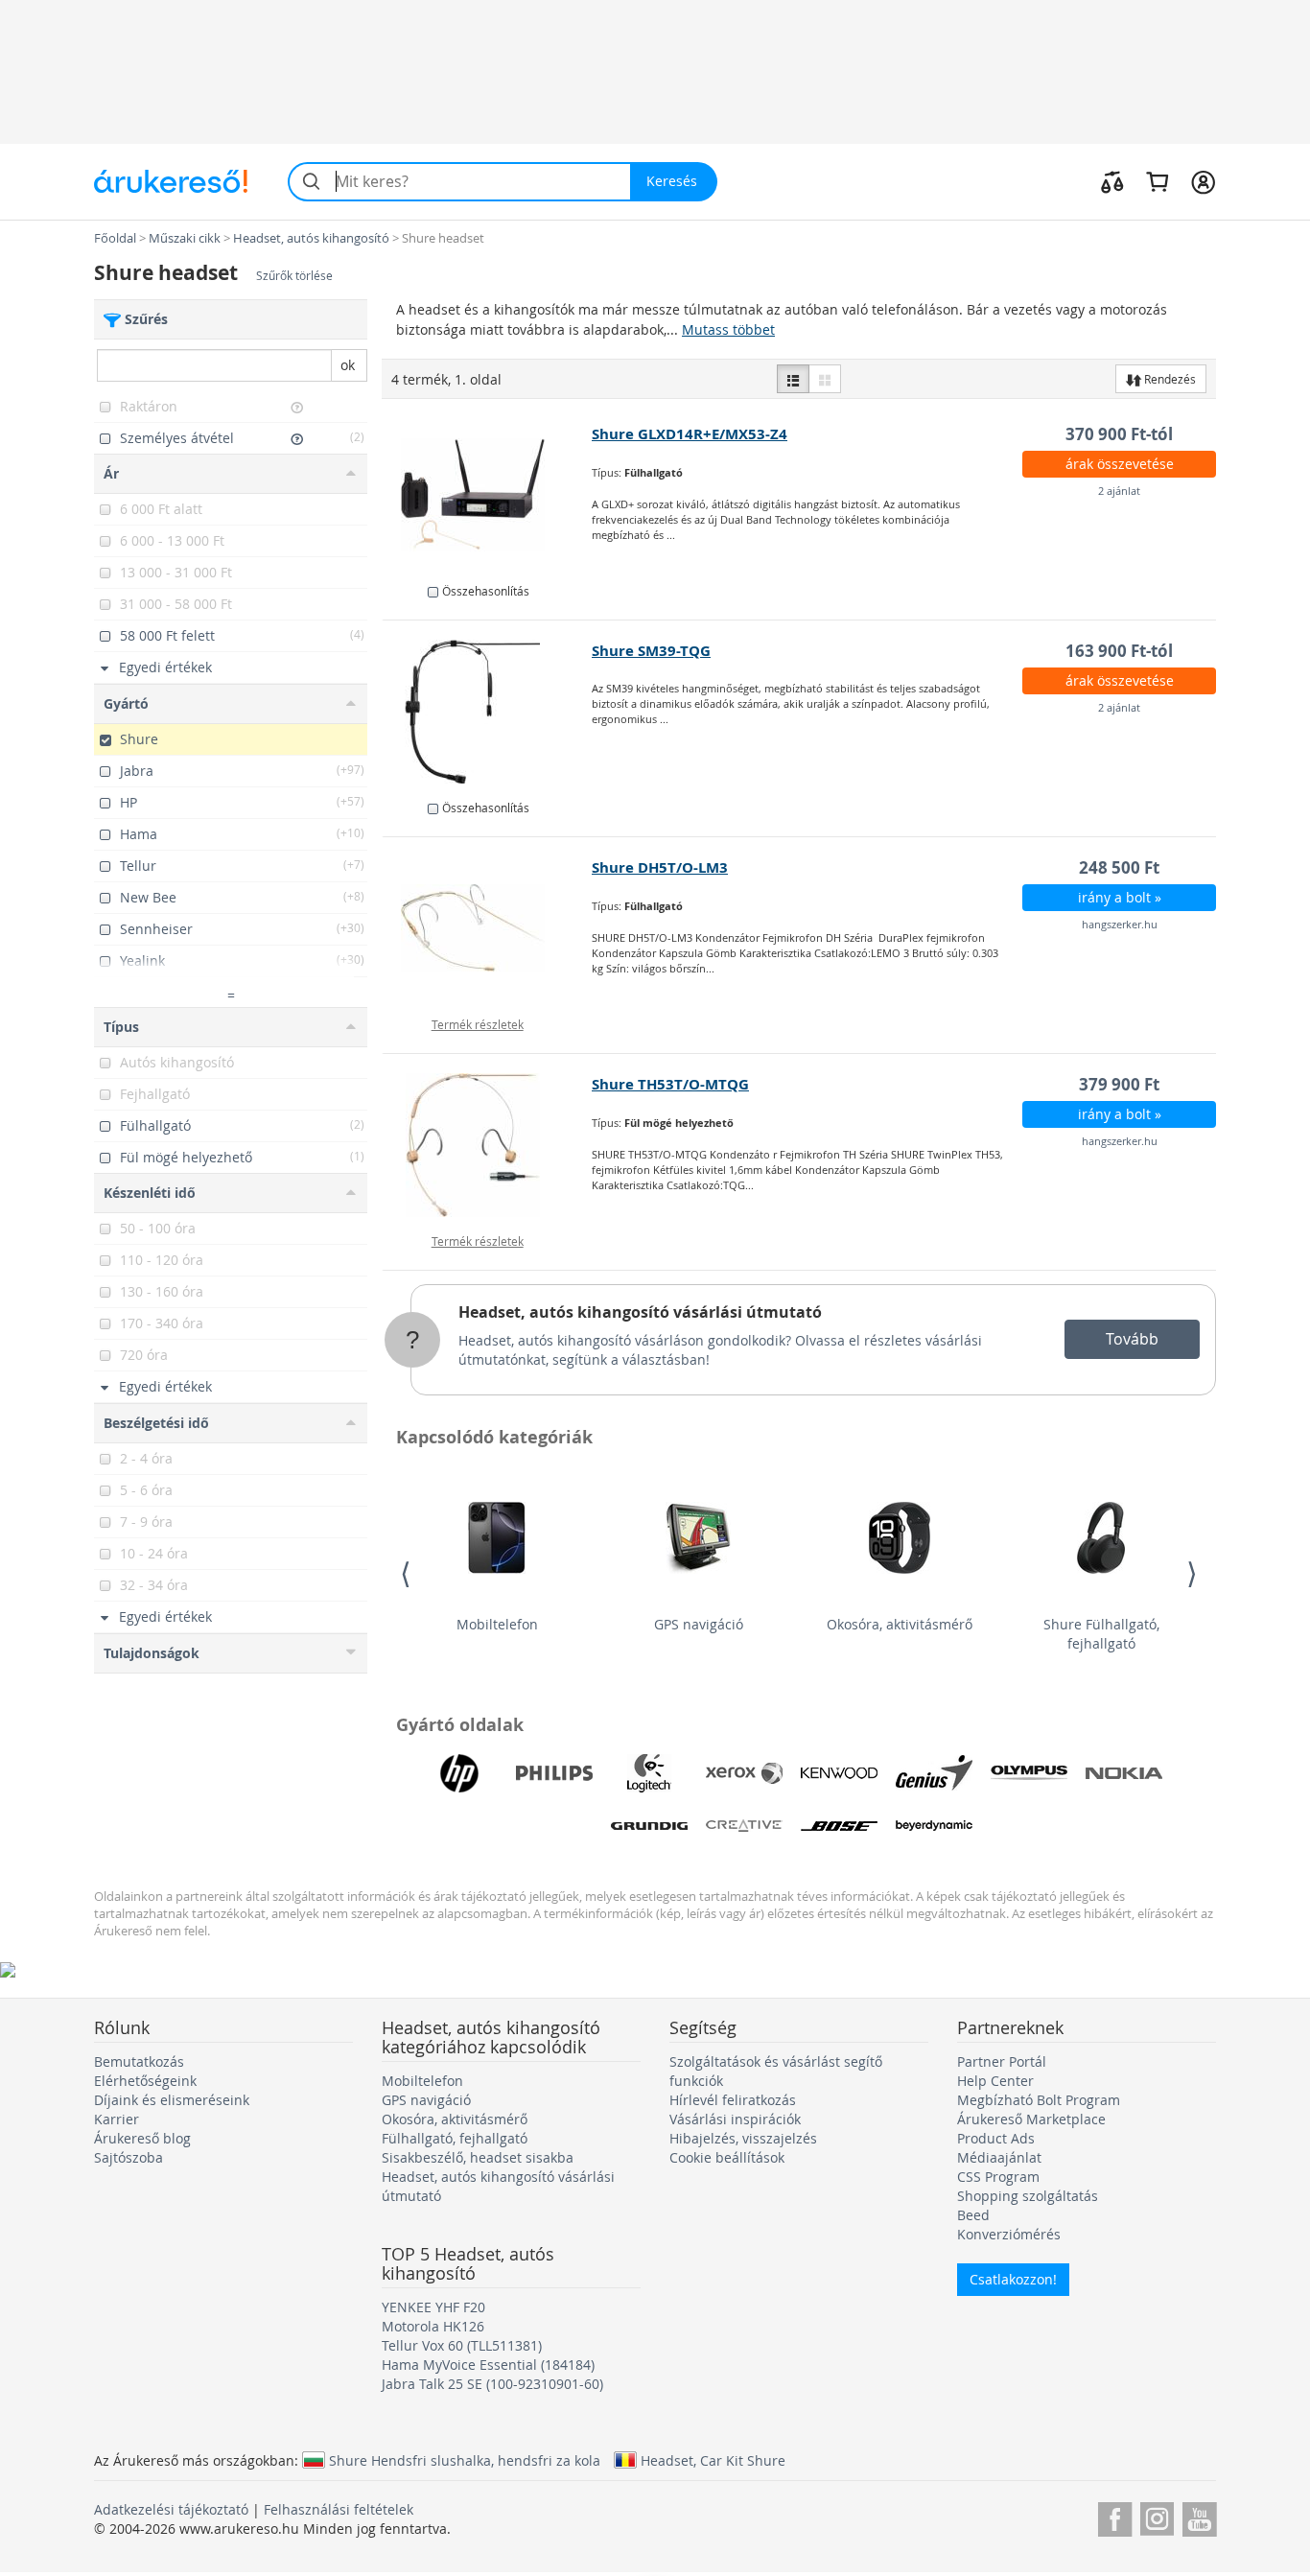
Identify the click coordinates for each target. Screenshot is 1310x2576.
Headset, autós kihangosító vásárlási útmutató (640, 1312)
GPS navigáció (699, 1624)
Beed (973, 2215)
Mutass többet (728, 329)
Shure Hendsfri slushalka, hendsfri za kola (465, 2460)
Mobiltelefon (497, 1624)
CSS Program (998, 2177)
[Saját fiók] (1203, 181)
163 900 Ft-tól (1119, 651)
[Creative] (744, 1826)
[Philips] (554, 1773)
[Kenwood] (839, 1773)
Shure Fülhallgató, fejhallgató (1101, 1634)
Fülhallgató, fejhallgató (455, 2138)
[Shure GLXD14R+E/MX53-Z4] (488, 495)
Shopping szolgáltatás (1028, 2196)
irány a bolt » (1120, 897)
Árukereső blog (142, 2138)
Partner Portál (1002, 2061)
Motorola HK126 (433, 2326)
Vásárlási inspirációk (735, 2119)
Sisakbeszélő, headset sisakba (478, 2157)
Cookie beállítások (727, 2157)
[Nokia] (1124, 1773)
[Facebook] (1115, 2516)
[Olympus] (1029, 1773)
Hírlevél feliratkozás (733, 2100)
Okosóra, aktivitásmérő (900, 1624)
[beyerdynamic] (934, 1826)
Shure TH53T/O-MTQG (670, 1084)
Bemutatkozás (139, 2061)
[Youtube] (1199, 2516)
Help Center (995, 2081)
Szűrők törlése (294, 276)
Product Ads (996, 2138)
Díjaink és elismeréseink (172, 2100)
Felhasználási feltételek (339, 2509)
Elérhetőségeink (145, 2081)
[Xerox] (744, 1773)
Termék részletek (478, 1024)
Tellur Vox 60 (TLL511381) (462, 2345)
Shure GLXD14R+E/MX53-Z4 (690, 434)
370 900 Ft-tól (1119, 434)
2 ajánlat (1119, 491)
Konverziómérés (1009, 2234)
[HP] (459, 1773)
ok (348, 365)
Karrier (117, 2119)
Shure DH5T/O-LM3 (660, 867)
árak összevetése (1120, 464)
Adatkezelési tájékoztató (171, 2509)
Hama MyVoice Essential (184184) (488, 2365)
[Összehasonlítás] (1112, 181)
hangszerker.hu (1120, 924)
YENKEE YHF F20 (433, 2307)
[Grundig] (649, 1826)
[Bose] (839, 1826)
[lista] (793, 379)
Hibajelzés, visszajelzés (743, 2138)
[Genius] (934, 1773)
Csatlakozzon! (1013, 2279)
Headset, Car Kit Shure (713, 2460)
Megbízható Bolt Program (1039, 2100)
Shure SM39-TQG (651, 651)
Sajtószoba (129, 2157)
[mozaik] (825, 379)
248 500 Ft (1119, 867)
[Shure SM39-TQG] (488, 712)
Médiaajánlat (999, 2157)
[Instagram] (1157, 2516)
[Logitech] (649, 1773)
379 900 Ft (1119, 1084)
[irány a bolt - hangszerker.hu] (488, 928)
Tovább (1132, 1339)
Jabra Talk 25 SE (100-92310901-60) (492, 2384)
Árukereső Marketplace (1031, 2119)
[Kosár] (1157, 181)
